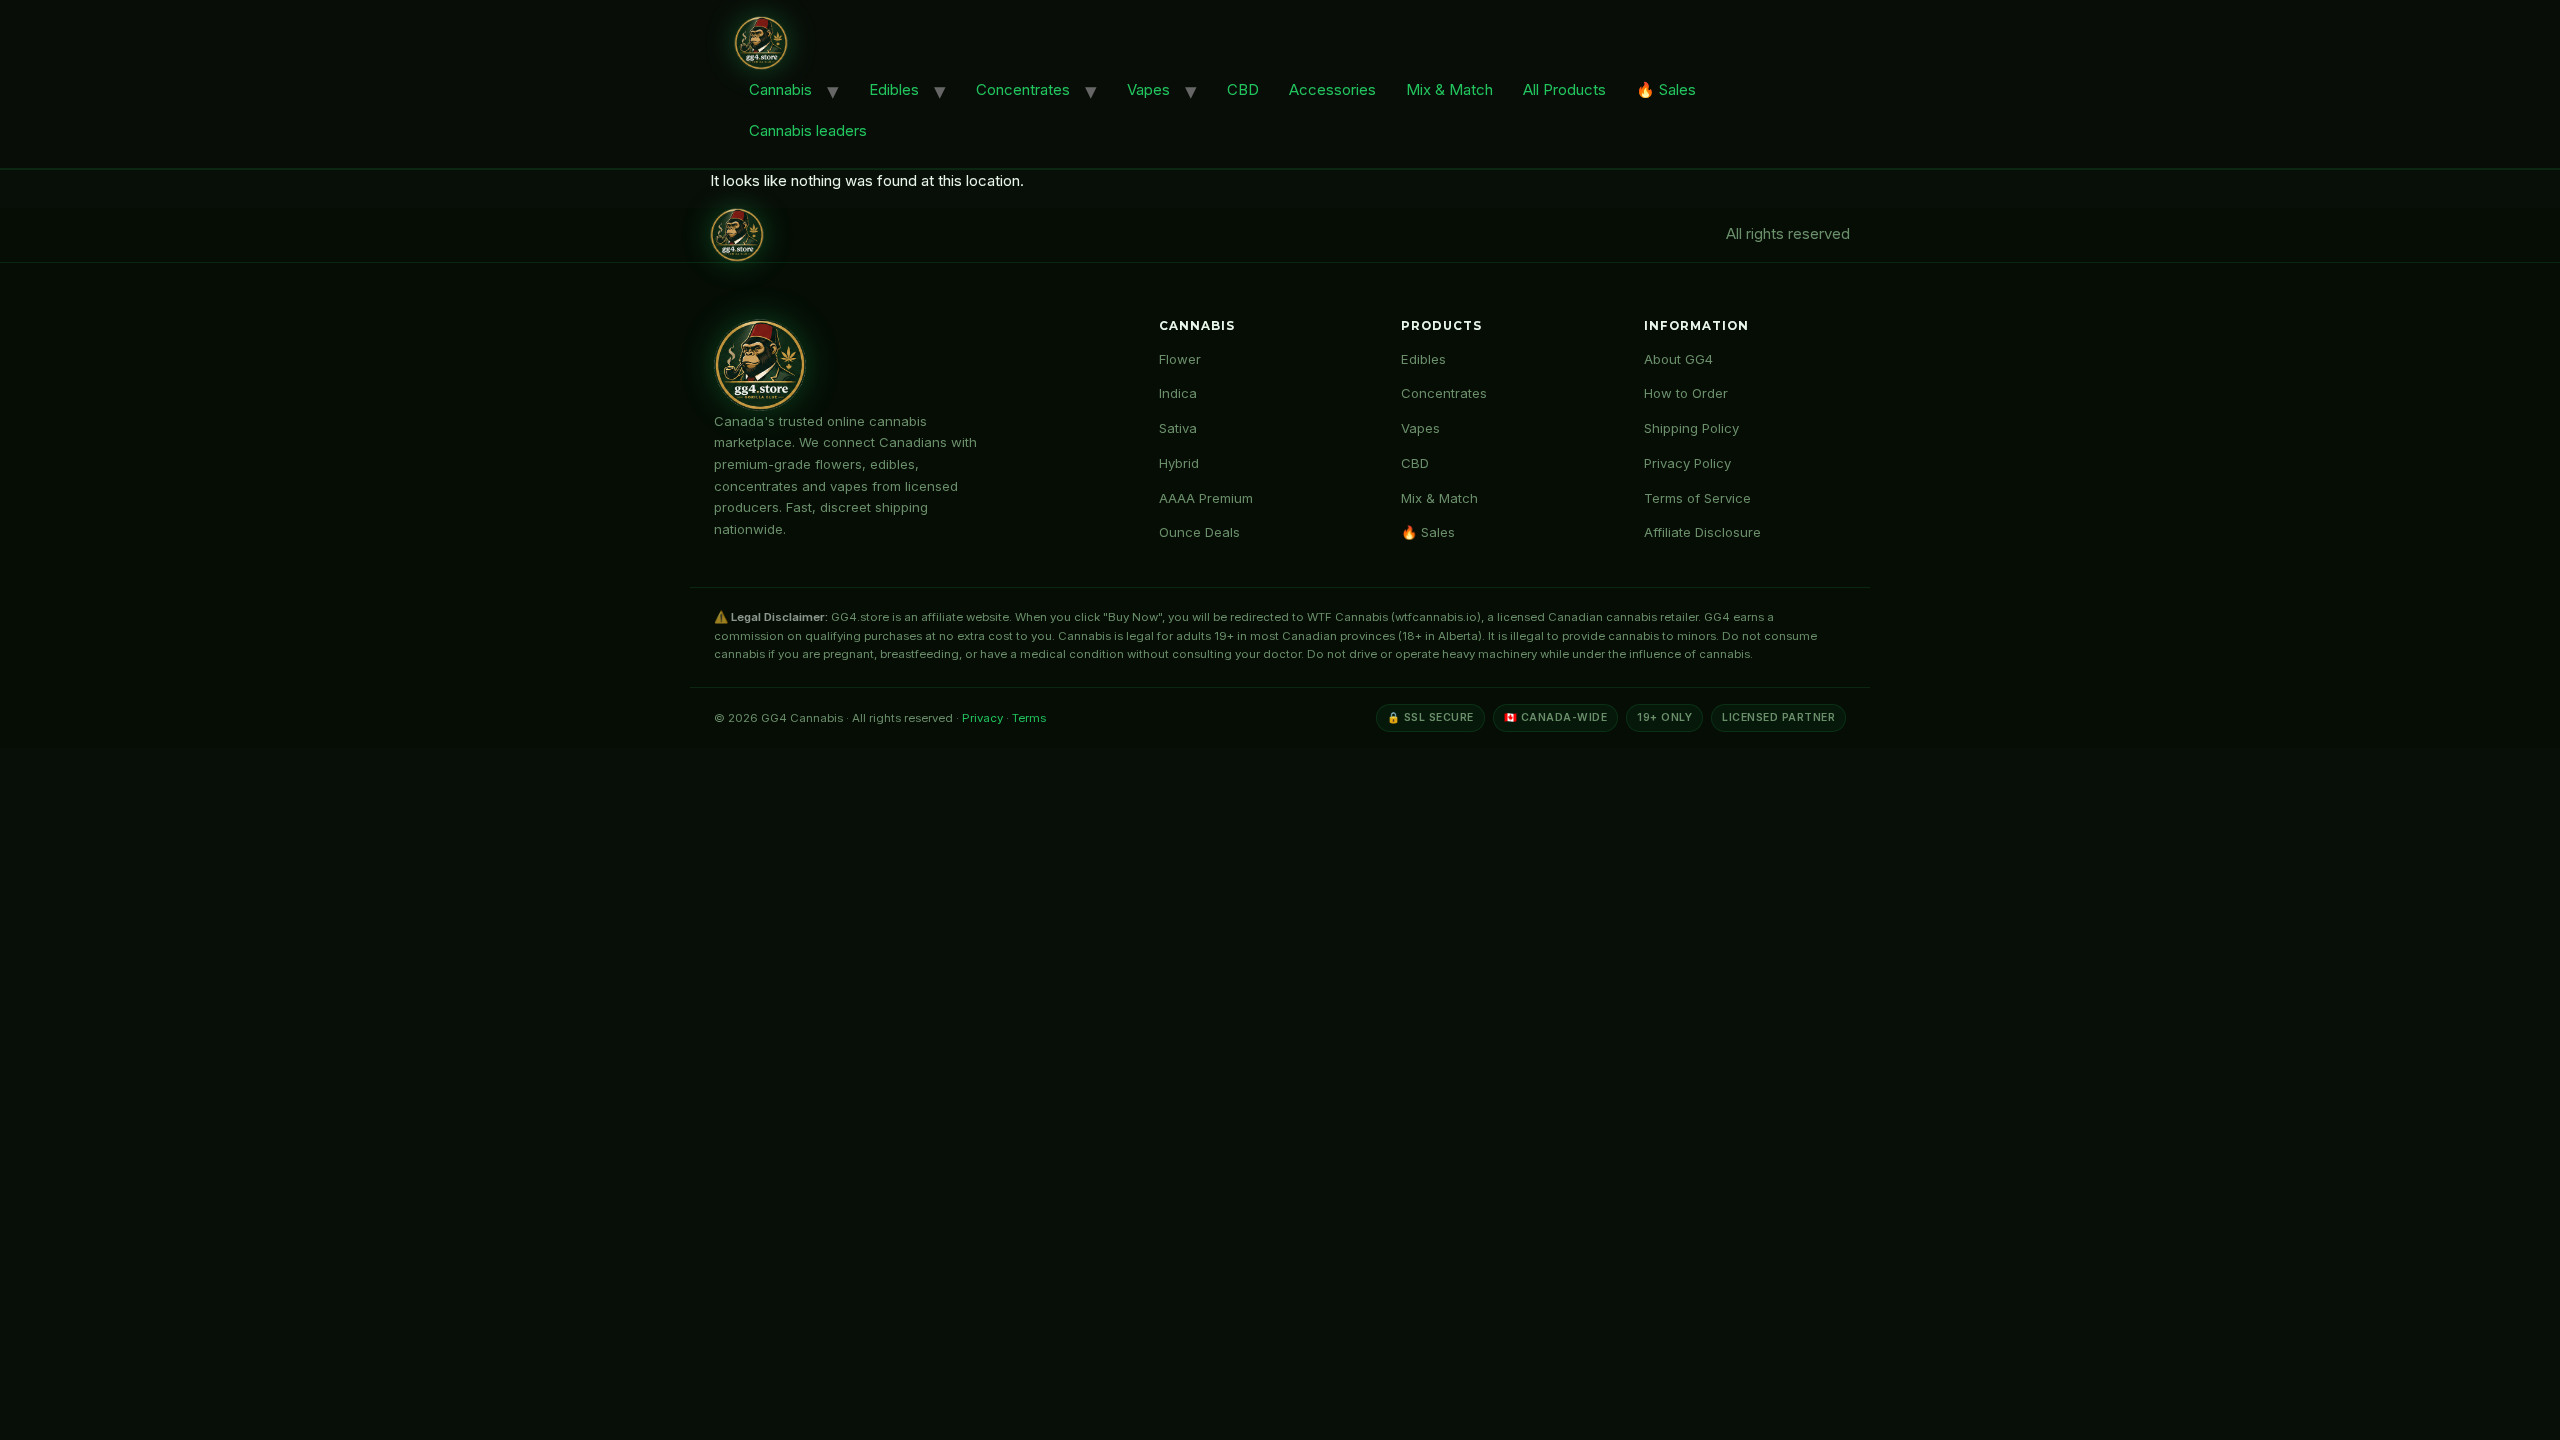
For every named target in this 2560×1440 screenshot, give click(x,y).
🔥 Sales (1666, 89)
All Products (1564, 89)
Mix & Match (1449, 89)
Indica (1178, 393)
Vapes (1148, 89)
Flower (1180, 359)
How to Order (1686, 393)
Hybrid (1179, 463)
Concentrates (1023, 89)
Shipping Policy (1691, 428)
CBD (1243, 89)
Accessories (1332, 89)
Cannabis (780, 89)
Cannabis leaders (808, 130)
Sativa (1178, 428)
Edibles (894, 89)
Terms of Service (1697, 498)
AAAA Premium (1206, 498)
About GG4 (1678, 359)
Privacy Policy (1687, 463)
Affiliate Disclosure (1702, 532)
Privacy (982, 718)
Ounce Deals (1199, 532)
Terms (1029, 718)
